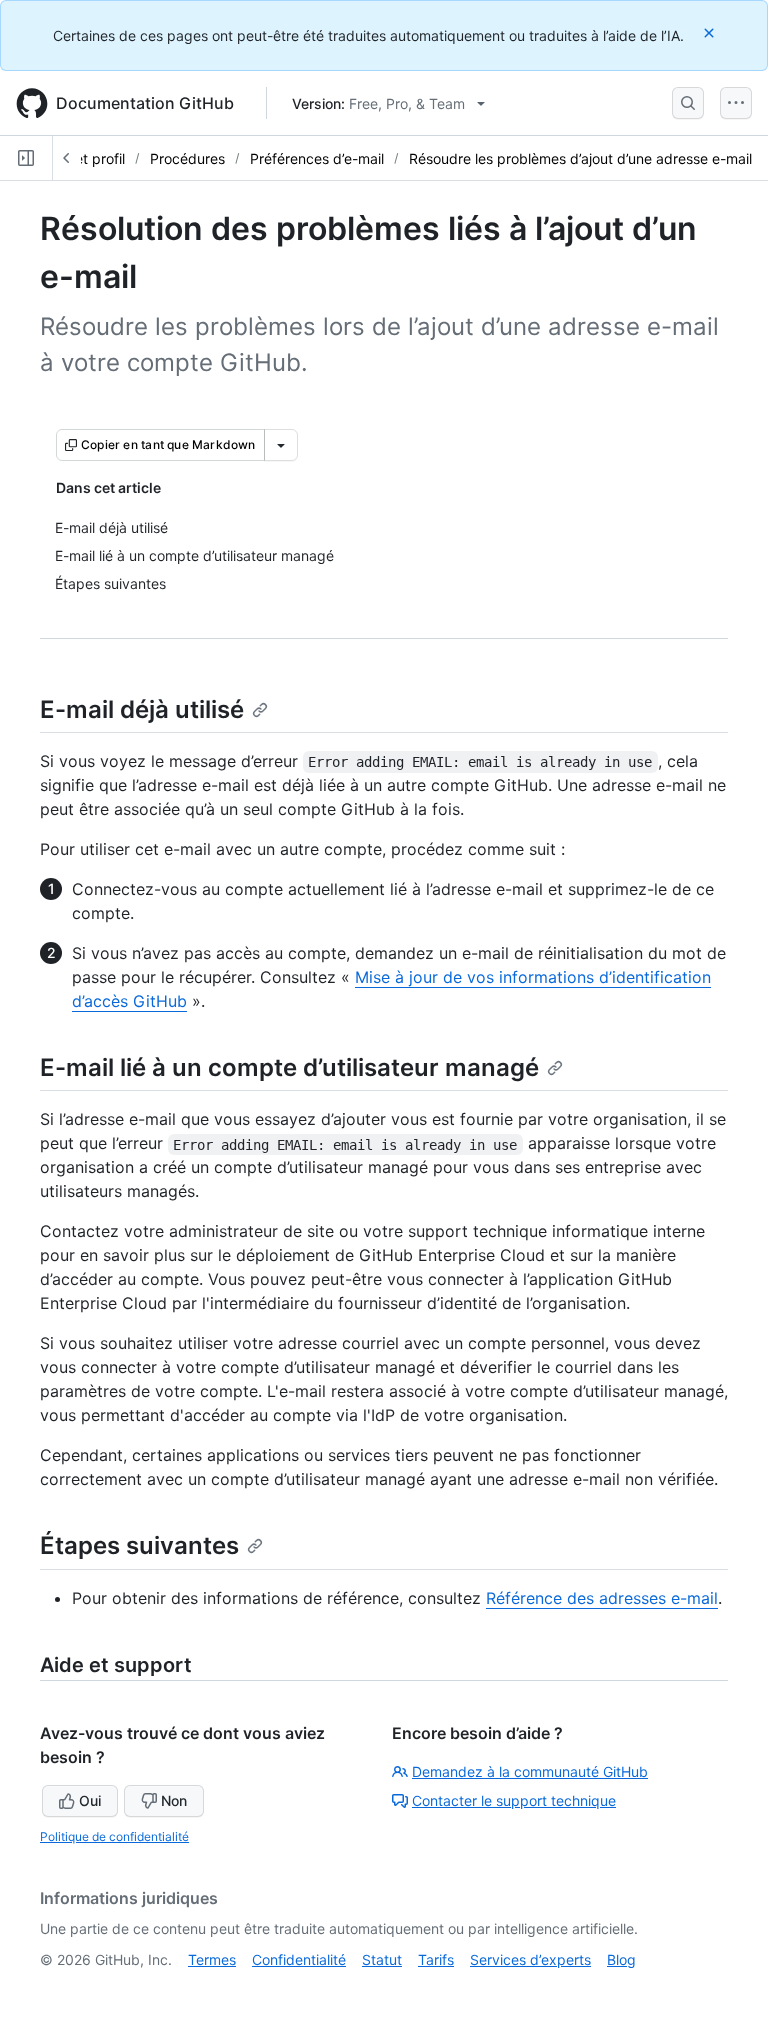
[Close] (711, 32)
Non (174, 1800)
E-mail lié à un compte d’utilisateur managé (289, 1067)
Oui (90, 1800)
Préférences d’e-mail (317, 158)
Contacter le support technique (514, 1800)
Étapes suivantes (139, 1545)
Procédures (187, 158)
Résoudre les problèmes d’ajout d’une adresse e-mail (580, 158)
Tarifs (436, 1959)
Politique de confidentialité (114, 1836)
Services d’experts (530, 1959)
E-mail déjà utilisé (142, 709)
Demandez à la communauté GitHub (530, 1771)
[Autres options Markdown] (281, 445)
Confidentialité (299, 1959)
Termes (212, 1959)
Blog (621, 1959)
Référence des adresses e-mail (602, 1598)
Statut (382, 1959)
